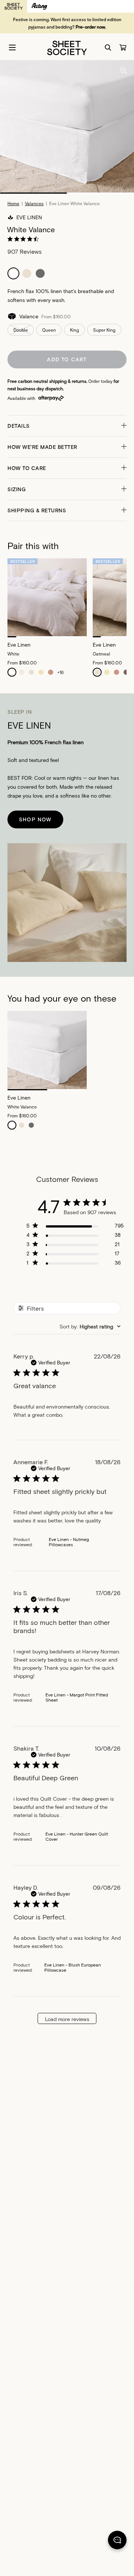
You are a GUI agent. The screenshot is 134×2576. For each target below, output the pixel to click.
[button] (67, 426)
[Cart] (123, 47)
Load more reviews (67, 2019)
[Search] (108, 47)
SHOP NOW (35, 819)
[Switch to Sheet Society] (14, 6)
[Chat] (117, 2541)
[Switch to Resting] (39, 6)
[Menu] (12, 47)
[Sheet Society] (67, 47)
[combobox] (90, 1326)
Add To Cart (67, 359)
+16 (60, 672)
